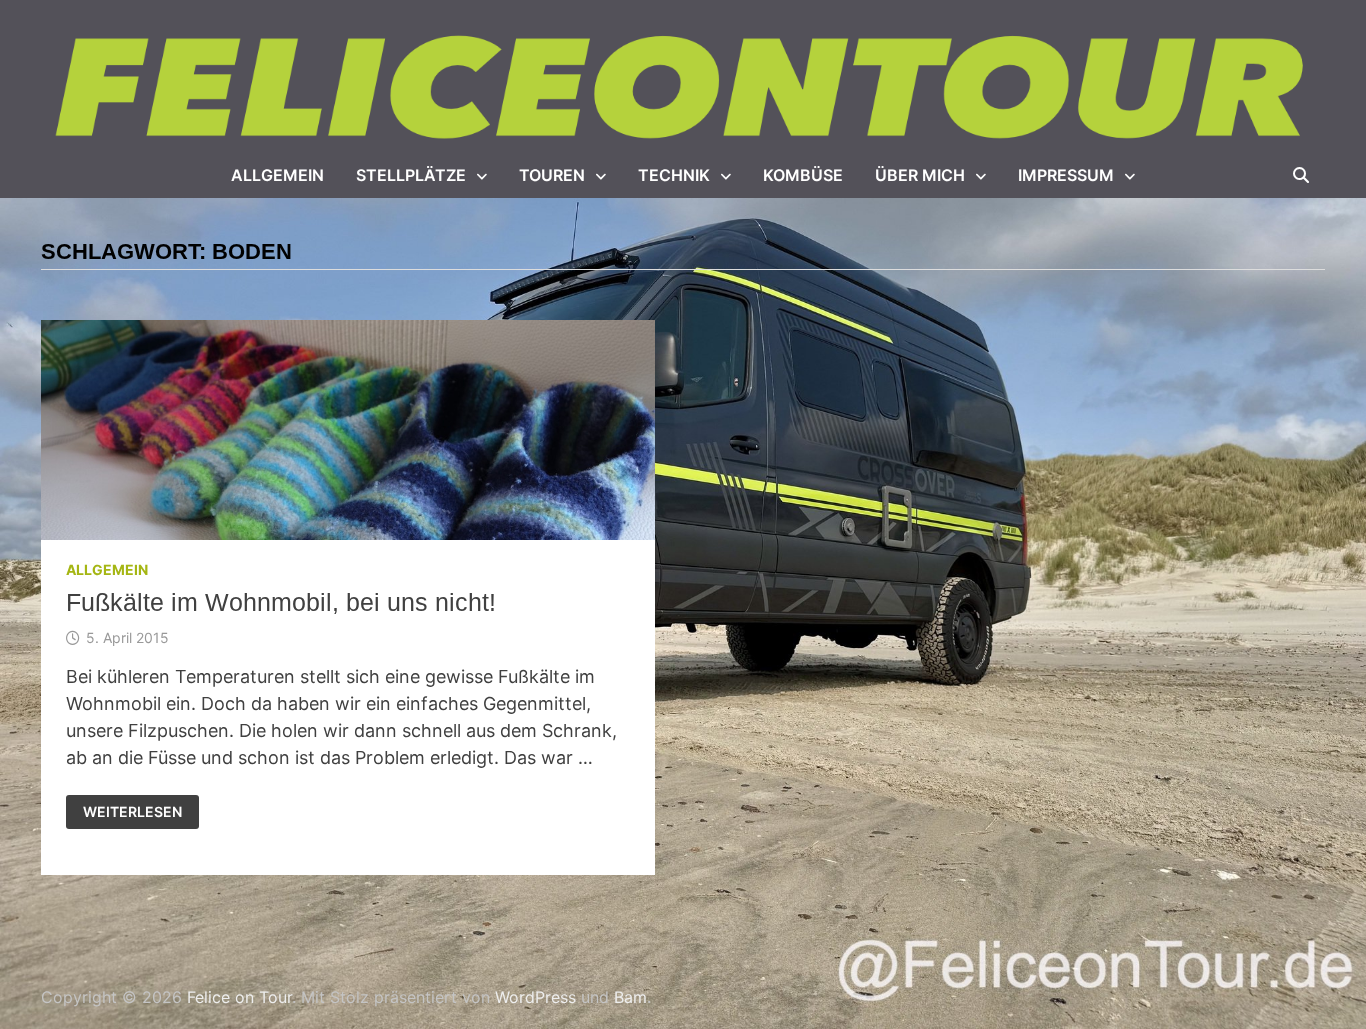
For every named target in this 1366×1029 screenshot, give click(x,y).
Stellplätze (411, 175)
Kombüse (803, 175)
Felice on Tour (239, 997)
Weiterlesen (132, 812)
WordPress (535, 997)
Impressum (1066, 175)
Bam (630, 997)
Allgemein (277, 175)
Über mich (920, 175)
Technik (674, 175)
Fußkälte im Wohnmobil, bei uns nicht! (281, 602)
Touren (552, 175)
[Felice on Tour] (683, 88)
